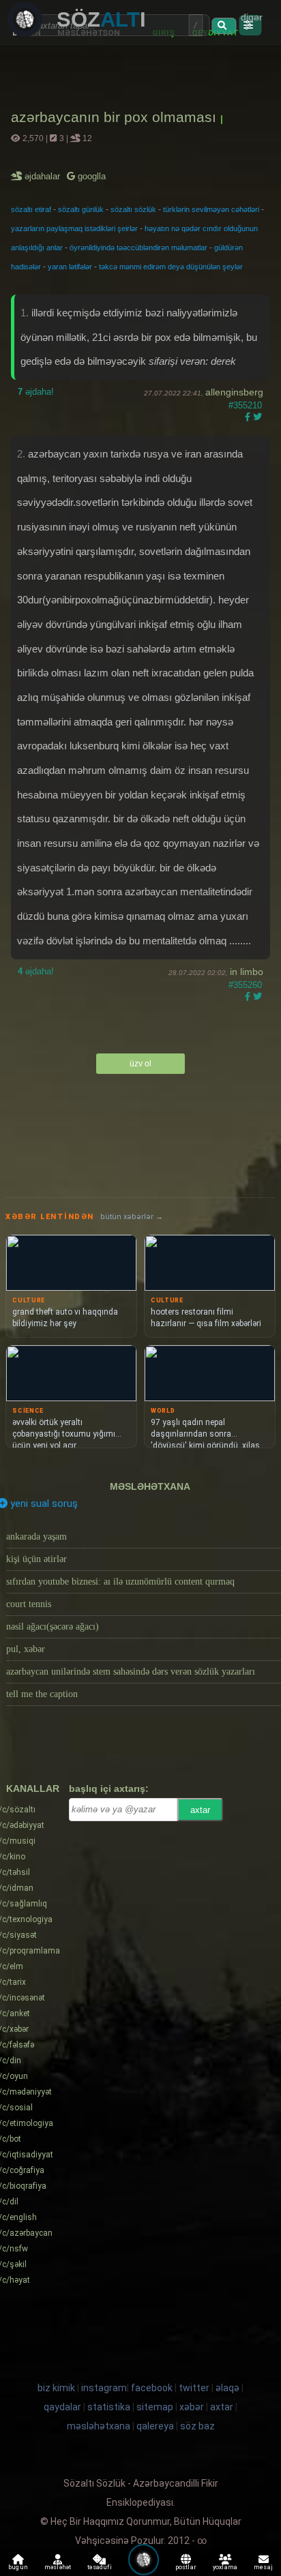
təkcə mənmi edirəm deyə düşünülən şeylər (171, 267)
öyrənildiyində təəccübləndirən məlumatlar (138, 248)
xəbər (192, 2407)
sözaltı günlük (81, 209)
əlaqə (227, 2388)
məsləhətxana (150, 1486)
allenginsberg (234, 392)
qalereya (155, 2426)
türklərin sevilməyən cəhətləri (211, 209)
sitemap (155, 2407)
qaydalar (62, 2407)
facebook (152, 2388)
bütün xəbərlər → (132, 1217)
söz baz (197, 2426)
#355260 (245, 985)
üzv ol (140, 1064)
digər (252, 17)
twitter (194, 2388)
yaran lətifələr (70, 267)
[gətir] (224, 26)
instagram (104, 2388)
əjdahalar (43, 176)
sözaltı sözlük (133, 209)
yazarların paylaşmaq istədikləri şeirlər (74, 228)
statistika (109, 2407)
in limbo (247, 972)
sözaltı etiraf (31, 209)
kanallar (33, 1788)
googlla (90, 176)
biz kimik (57, 2388)
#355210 (245, 405)
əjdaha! (36, 392)
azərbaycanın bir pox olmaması (116, 117)
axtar (200, 1810)
